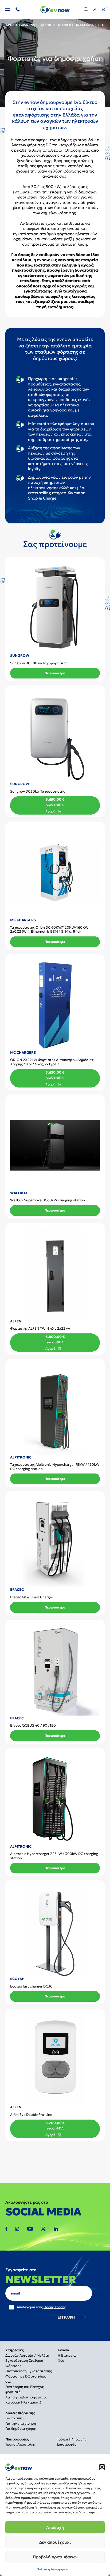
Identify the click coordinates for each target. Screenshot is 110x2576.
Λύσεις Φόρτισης (43, 25)
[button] (102, 2467)
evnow (63, 2350)
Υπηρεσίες (15, 2350)
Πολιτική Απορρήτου (52, 2569)
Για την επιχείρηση (21, 2423)
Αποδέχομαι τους (42, 2307)
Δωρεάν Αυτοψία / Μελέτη (27, 2355)
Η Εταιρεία (67, 2355)
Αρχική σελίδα (17, 25)
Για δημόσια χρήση (21, 2429)
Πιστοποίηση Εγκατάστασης (29, 2371)
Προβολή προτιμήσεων (55, 2557)
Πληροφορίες (17, 2439)
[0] (103, 9)
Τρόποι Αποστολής (20, 2444)
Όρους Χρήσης (55, 2307)
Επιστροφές (66, 2444)
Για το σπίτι (15, 2418)
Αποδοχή (55, 2527)
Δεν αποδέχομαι (55, 2542)
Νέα (61, 2361)
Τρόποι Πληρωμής (72, 2439)
